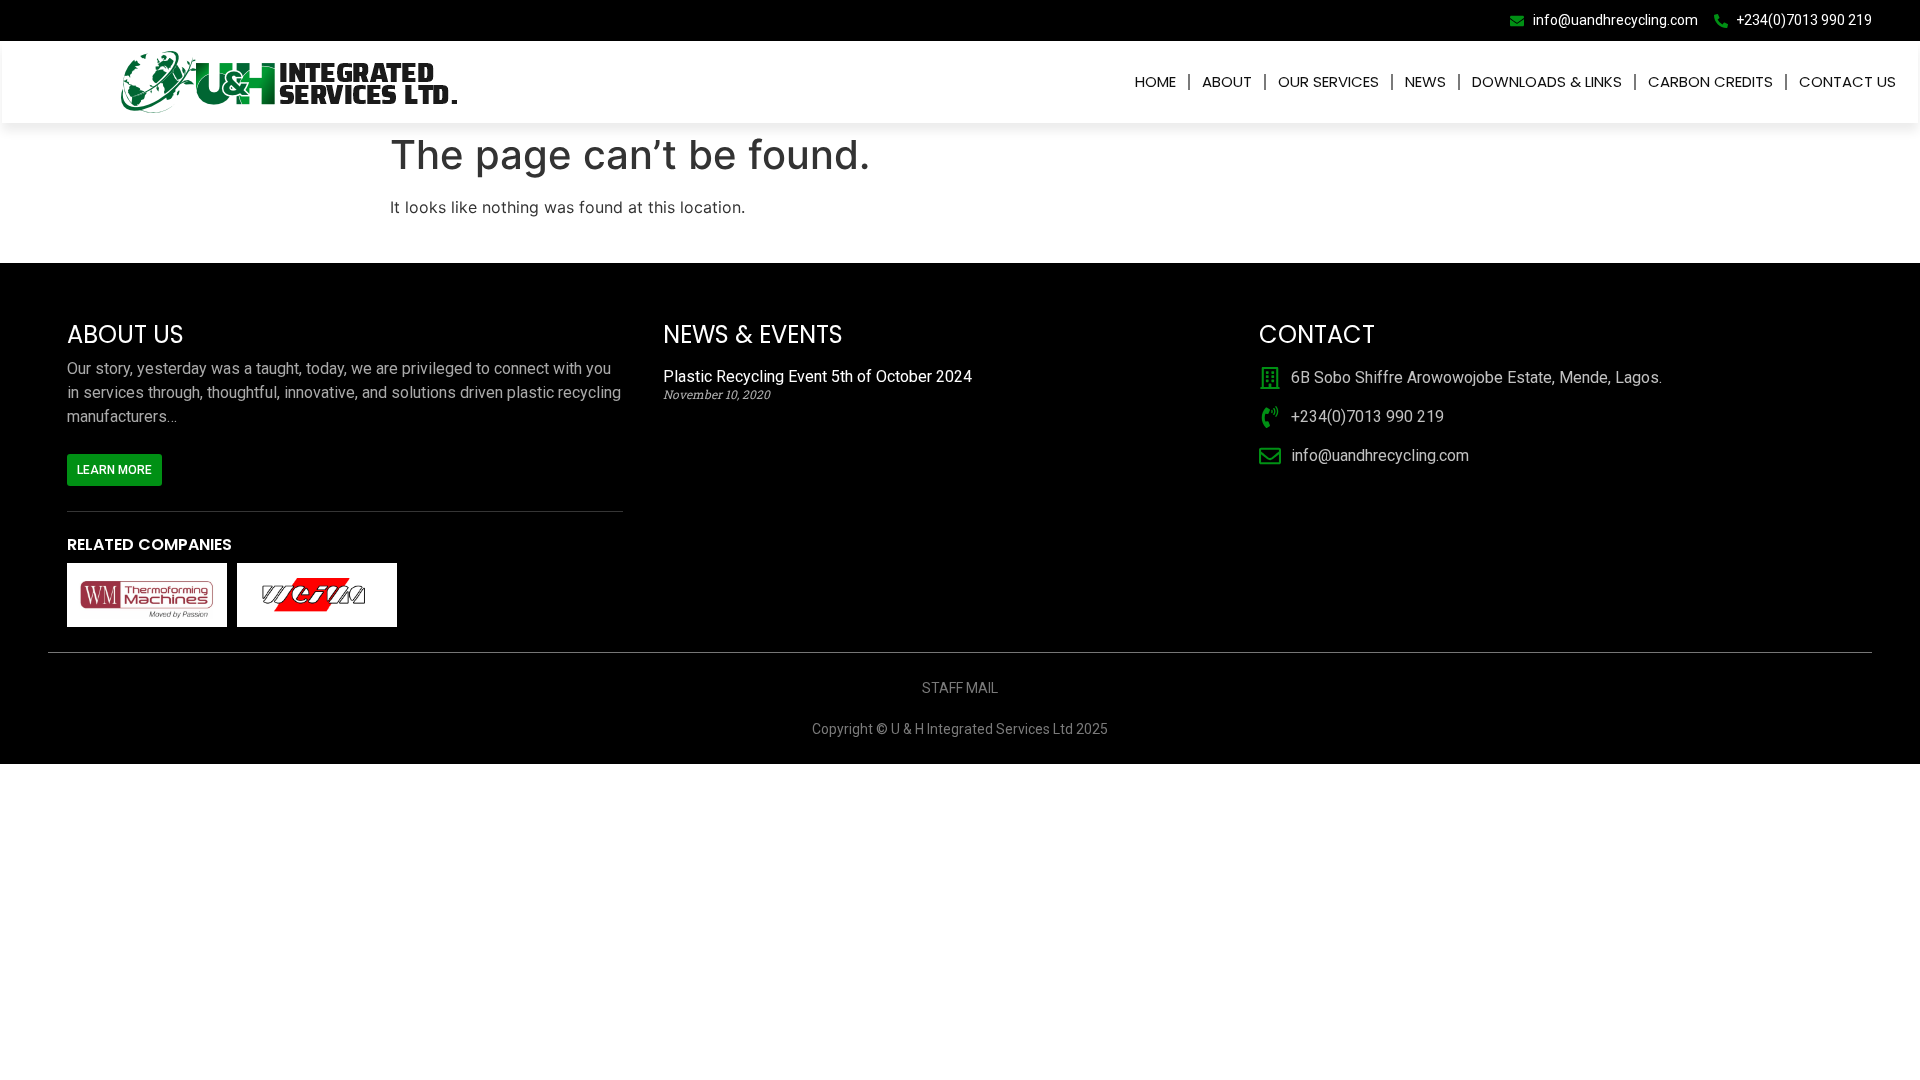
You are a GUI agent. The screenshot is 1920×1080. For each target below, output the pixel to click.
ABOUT (1227, 81)
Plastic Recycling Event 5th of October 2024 (817, 376)
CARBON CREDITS (1710, 81)
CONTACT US (1847, 81)
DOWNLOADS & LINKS (1547, 81)
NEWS (1425, 81)
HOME (1155, 81)
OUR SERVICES (1328, 81)
